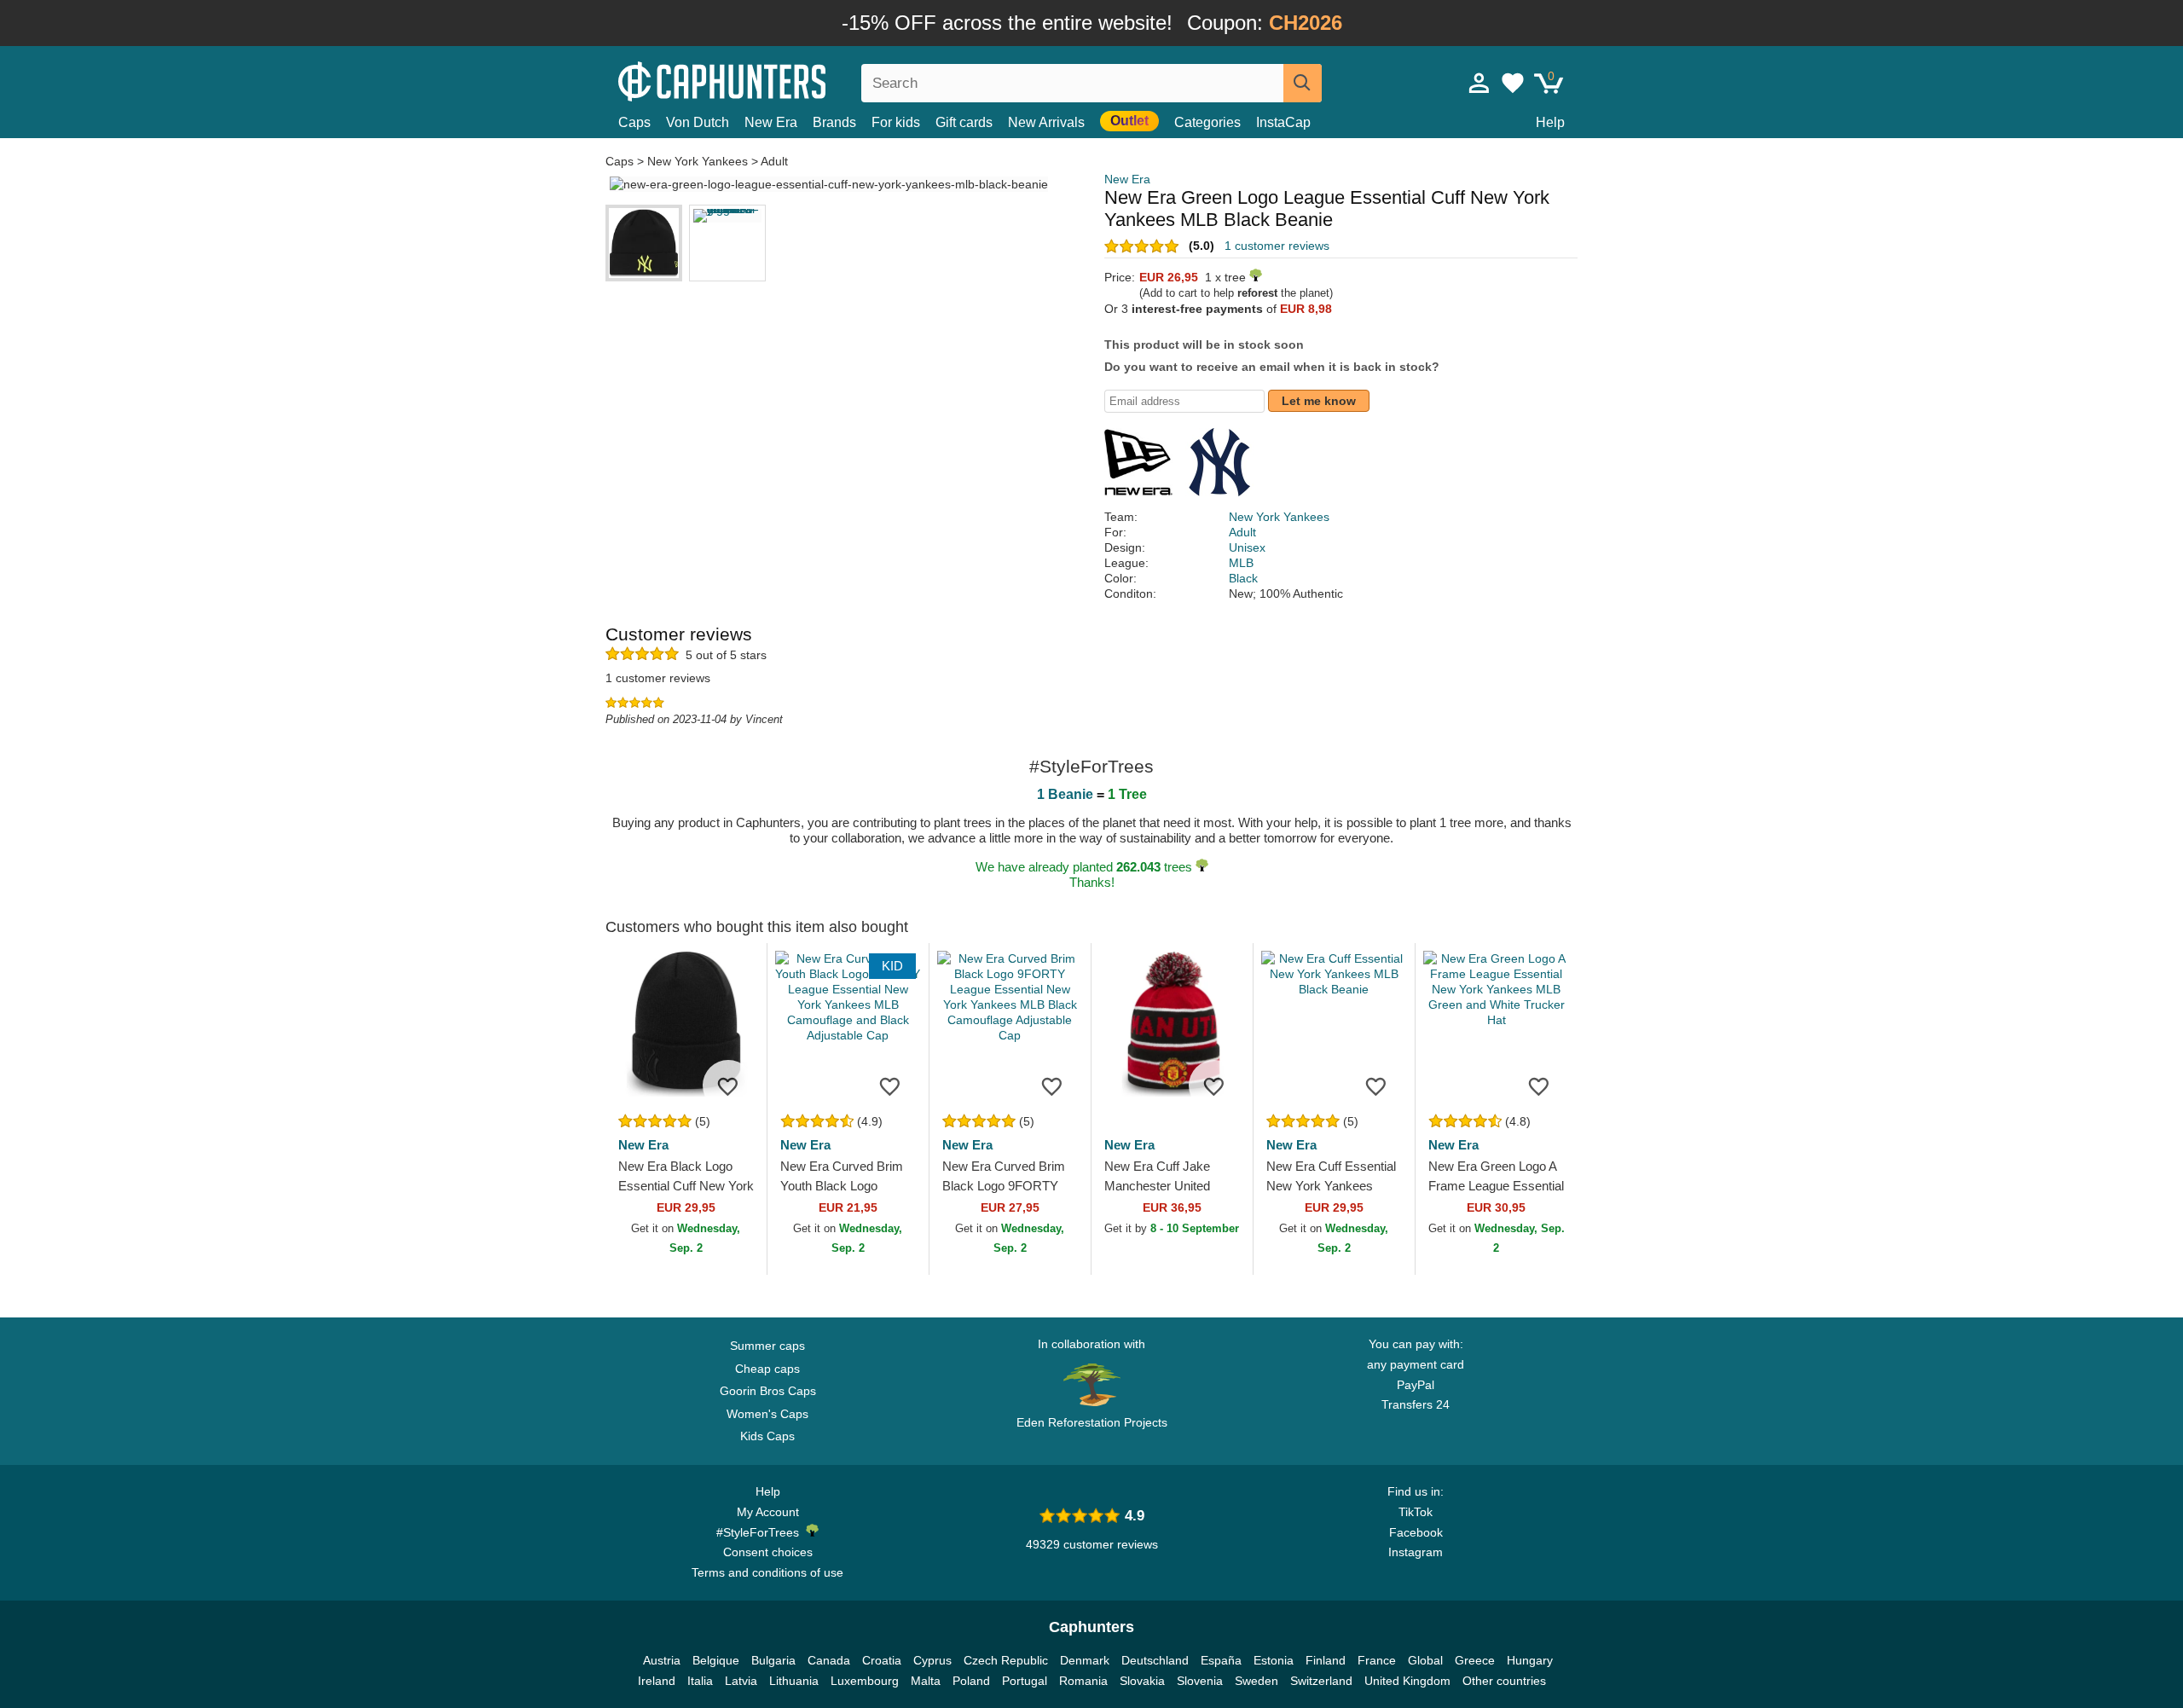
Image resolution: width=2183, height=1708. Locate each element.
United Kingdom (1407, 1681)
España (1221, 1660)
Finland (1326, 1660)
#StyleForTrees (761, 1532)
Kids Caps (767, 1436)
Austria (662, 1660)
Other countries (1504, 1681)
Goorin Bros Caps (768, 1391)
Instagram (1416, 1552)
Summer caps (767, 1346)
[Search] (1303, 83)
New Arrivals (1046, 122)
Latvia (741, 1681)
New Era (771, 122)
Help (1550, 122)
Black (1243, 578)
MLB (1241, 563)
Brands (834, 122)
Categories (1207, 122)
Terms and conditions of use (767, 1572)
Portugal (1025, 1681)
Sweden (1257, 1681)
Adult (774, 161)
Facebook (1416, 1532)
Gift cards (964, 122)
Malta (926, 1681)
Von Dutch (698, 122)
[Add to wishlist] (728, 1086)
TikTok (1416, 1512)
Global (1425, 1660)
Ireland (657, 1681)
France (1377, 1660)
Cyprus (932, 1660)
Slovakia (1142, 1681)
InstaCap (1283, 122)
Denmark (1085, 1660)
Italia (700, 1681)
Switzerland (1321, 1681)
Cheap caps (767, 1369)
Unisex (1247, 547)
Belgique (716, 1660)
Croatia (882, 1660)
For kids (896, 122)
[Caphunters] (767, 80)
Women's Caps (767, 1414)
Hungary (1530, 1660)
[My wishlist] (1513, 83)
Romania (1083, 1681)
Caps (634, 122)
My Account (768, 1512)
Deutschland (1155, 1660)
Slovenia (1200, 1681)
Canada (829, 1660)
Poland (971, 1681)
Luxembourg (865, 1681)
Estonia (1274, 1660)
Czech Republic (1006, 1660)
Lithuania (794, 1681)
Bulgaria (773, 1660)
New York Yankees (698, 161)
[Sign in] (1479, 83)
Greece (1475, 1660)
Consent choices (768, 1552)
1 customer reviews (1277, 246)
